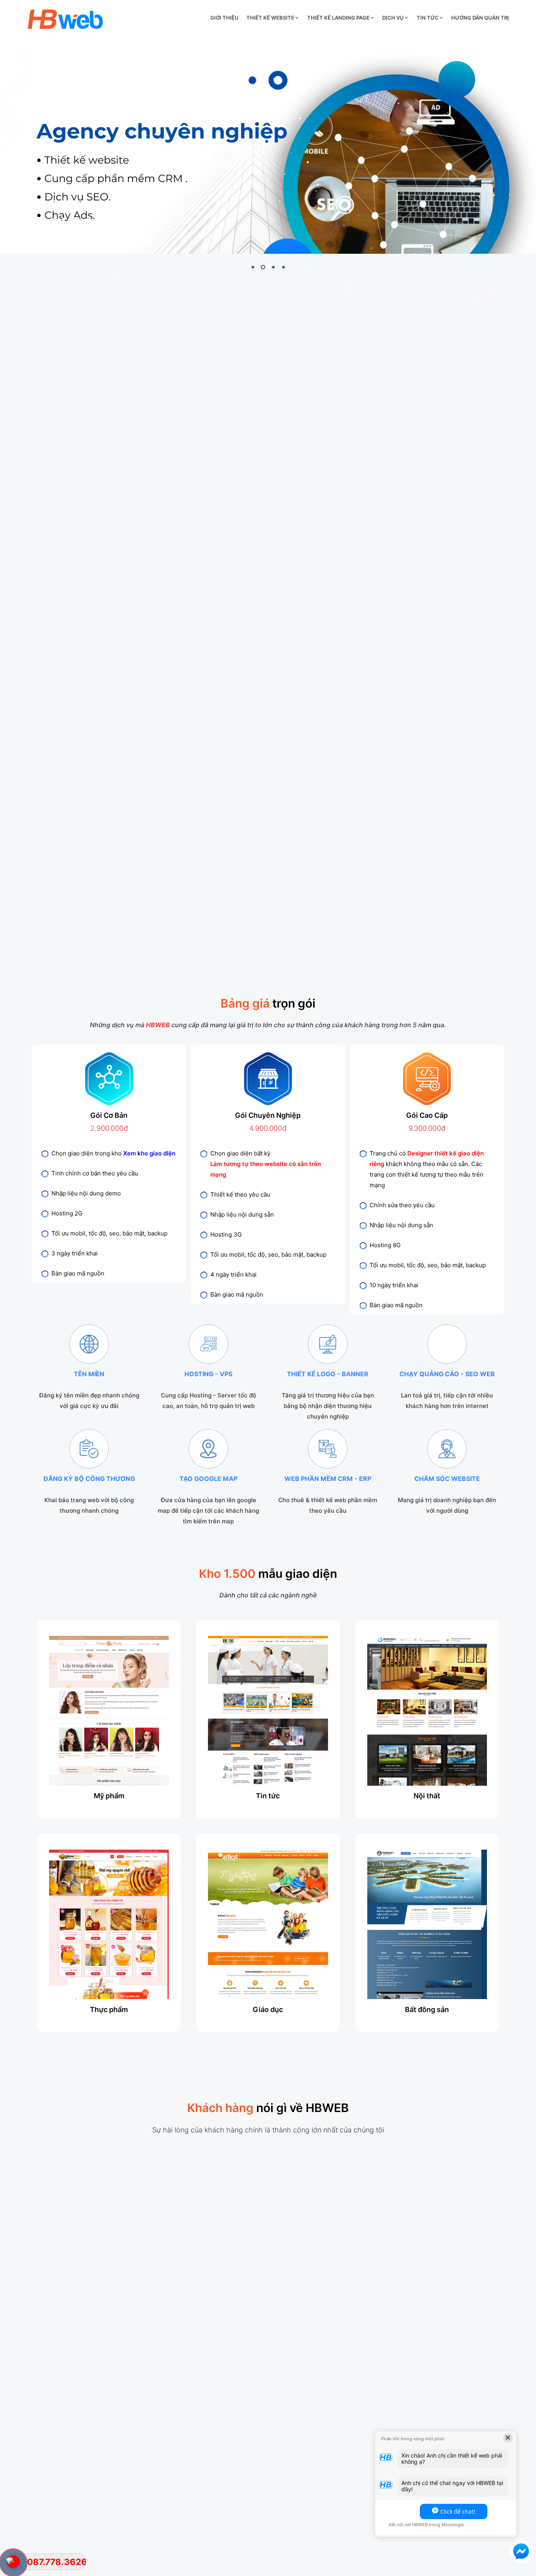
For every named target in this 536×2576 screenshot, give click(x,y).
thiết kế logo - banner (328, 1374)
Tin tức (428, 18)
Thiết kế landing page (338, 18)
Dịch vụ (393, 18)
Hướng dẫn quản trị (480, 18)
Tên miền (89, 1374)
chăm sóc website (447, 1479)
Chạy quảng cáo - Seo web (447, 1374)
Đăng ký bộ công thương (89, 1479)
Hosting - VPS (208, 1374)
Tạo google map (208, 1479)
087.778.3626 (57, 2562)
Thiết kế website (270, 18)
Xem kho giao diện (149, 1153)
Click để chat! (458, 2511)
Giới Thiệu (224, 18)
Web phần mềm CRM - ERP (328, 1479)
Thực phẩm (109, 2009)
